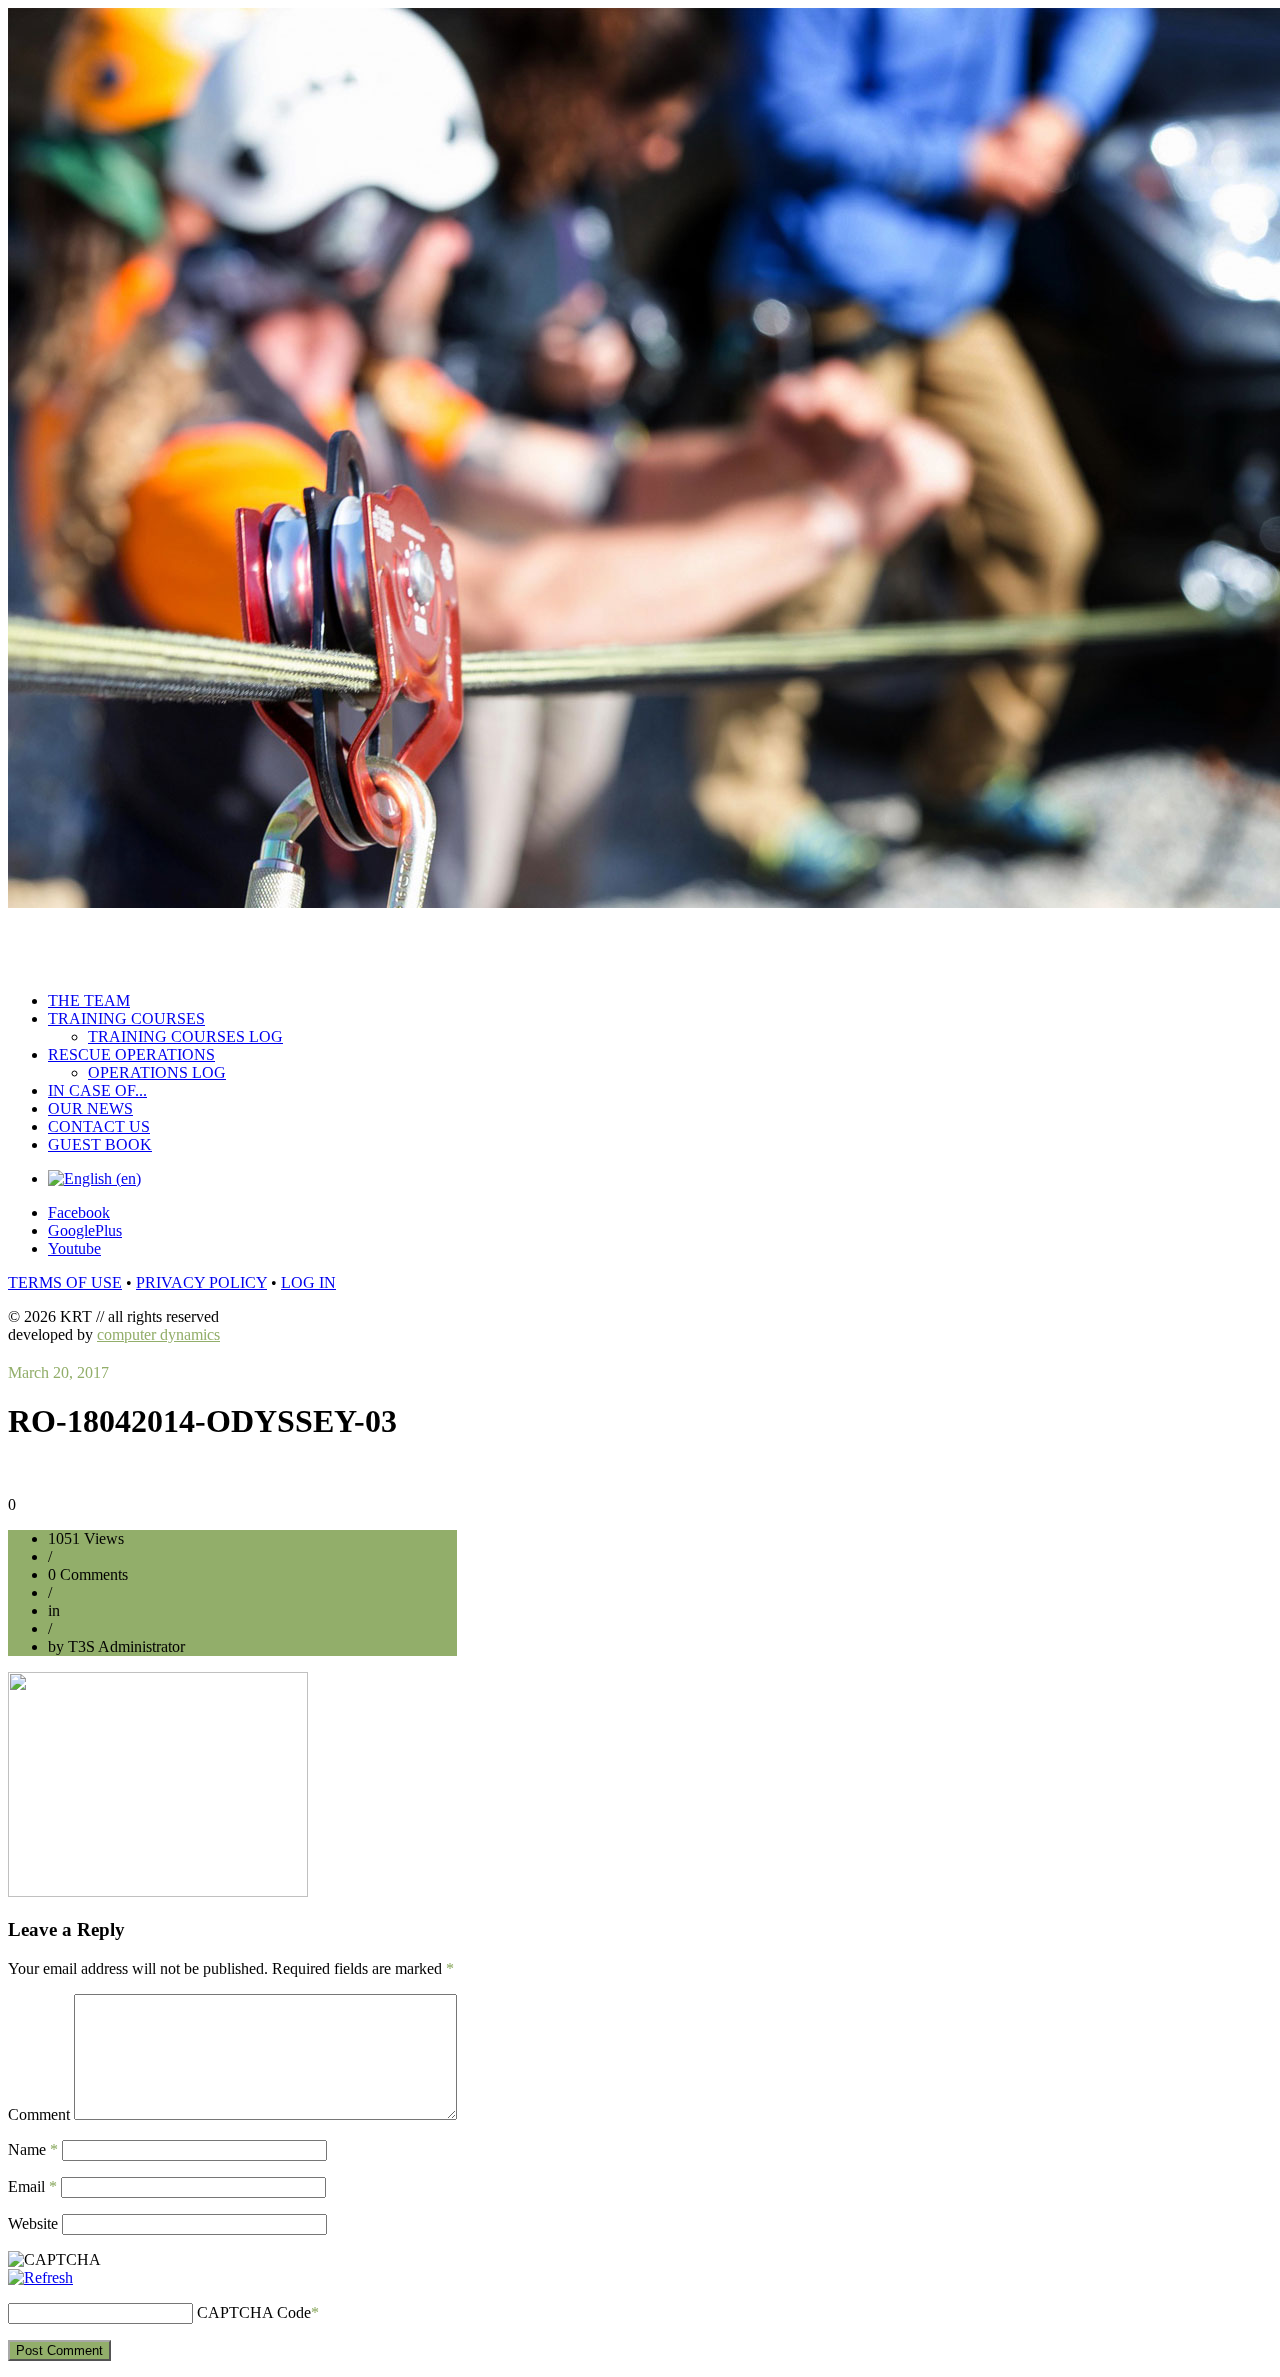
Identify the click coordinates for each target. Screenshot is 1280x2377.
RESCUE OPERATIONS (131, 1054)
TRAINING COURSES (126, 1018)
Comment (39, 2114)
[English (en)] (94, 1178)
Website (33, 2223)
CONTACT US (99, 1126)
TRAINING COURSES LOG (185, 1036)
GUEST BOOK (100, 1144)
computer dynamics (158, 1334)
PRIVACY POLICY (201, 1282)
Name (33, 2149)
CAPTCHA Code (254, 2312)
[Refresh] (40, 2277)
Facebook (79, 1212)
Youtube (74, 1248)
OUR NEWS (90, 1108)
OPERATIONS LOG (157, 1072)
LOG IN (308, 1282)
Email (32, 2186)
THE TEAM (89, 1000)
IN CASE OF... (97, 1090)
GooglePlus (85, 1230)
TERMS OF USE (65, 1282)
